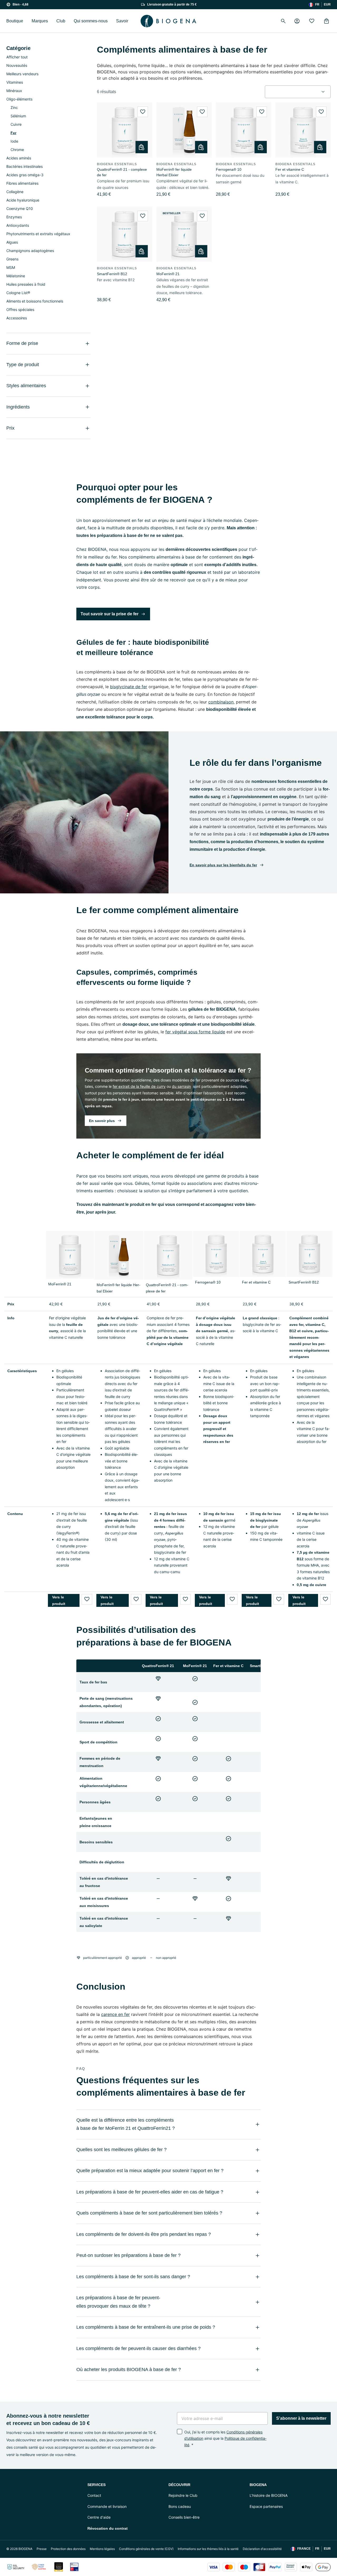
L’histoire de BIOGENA (269, 2495)
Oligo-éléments (19, 99)
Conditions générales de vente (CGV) (146, 2549)
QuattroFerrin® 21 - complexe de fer (122, 172)
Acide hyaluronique (23, 200)
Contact (94, 2495)
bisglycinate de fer (129, 687)
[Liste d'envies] (312, 21)
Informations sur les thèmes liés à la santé (208, 2549)
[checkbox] (180, 2432)
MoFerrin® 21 (168, 274)
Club (61, 21)
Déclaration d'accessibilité (262, 2549)
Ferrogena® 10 (229, 169)
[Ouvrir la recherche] (283, 21)
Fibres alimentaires (22, 183)
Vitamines (15, 82)
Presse (42, 2549)
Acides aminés (19, 158)
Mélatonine (16, 276)
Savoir (122, 21)
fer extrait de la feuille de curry (139, 1086)
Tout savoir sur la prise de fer (110, 614)
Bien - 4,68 (21, 4)
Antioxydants (18, 225)
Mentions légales (102, 2549)
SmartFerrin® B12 (112, 274)
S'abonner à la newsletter (301, 2418)
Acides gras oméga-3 (25, 175)
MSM (11, 267)
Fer (13, 133)
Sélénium (18, 116)
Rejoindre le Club (183, 2495)
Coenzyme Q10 (20, 208)
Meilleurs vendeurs (22, 74)
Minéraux (14, 91)
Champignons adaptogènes (30, 251)
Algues (12, 242)
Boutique (15, 21)
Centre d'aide (99, 2517)
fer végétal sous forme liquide (195, 1032)
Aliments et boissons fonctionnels (35, 301)
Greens (12, 259)
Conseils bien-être (184, 2517)
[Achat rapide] (142, 147)
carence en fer (115, 2014)
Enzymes (14, 217)
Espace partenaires (266, 2506)
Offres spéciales (20, 310)
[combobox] (298, 92)
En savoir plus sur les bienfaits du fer (223, 865)
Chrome (17, 150)
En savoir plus (102, 1121)
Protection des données (68, 2549)
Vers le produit (59, 1600)
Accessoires (17, 318)
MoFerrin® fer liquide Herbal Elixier (174, 172)
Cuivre (16, 124)
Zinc (14, 107)
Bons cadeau (180, 2506)
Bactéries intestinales (24, 166)
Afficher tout (17, 57)
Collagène (15, 192)
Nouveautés (17, 65)
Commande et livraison (107, 2506)
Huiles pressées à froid (26, 284)
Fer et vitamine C (290, 169)
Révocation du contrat (108, 2528)
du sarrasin (181, 1086)
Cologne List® (18, 293)
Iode (14, 141)
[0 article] (326, 21)
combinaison (221, 702)
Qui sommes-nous (91, 21)
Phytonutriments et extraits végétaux (38, 234)
